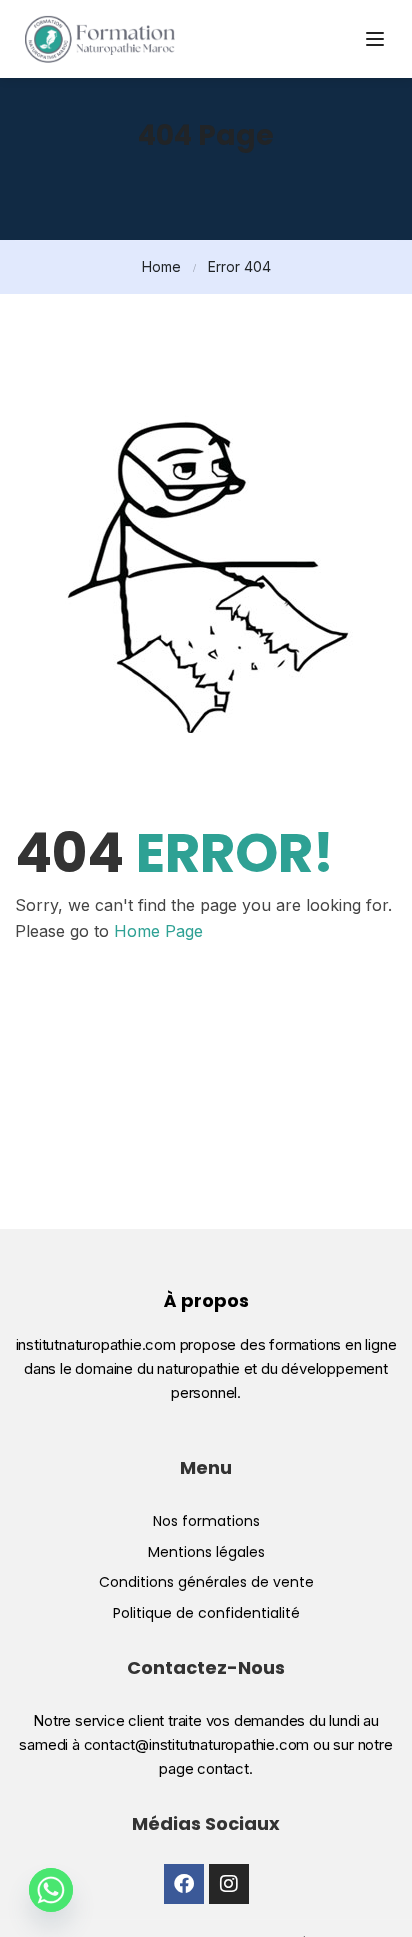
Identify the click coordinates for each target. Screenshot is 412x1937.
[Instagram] (229, 1884)
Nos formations (206, 1521)
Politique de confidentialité (206, 1613)
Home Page (158, 931)
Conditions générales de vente (206, 1582)
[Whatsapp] (51, 1890)
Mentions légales (206, 1552)
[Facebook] (184, 1884)
